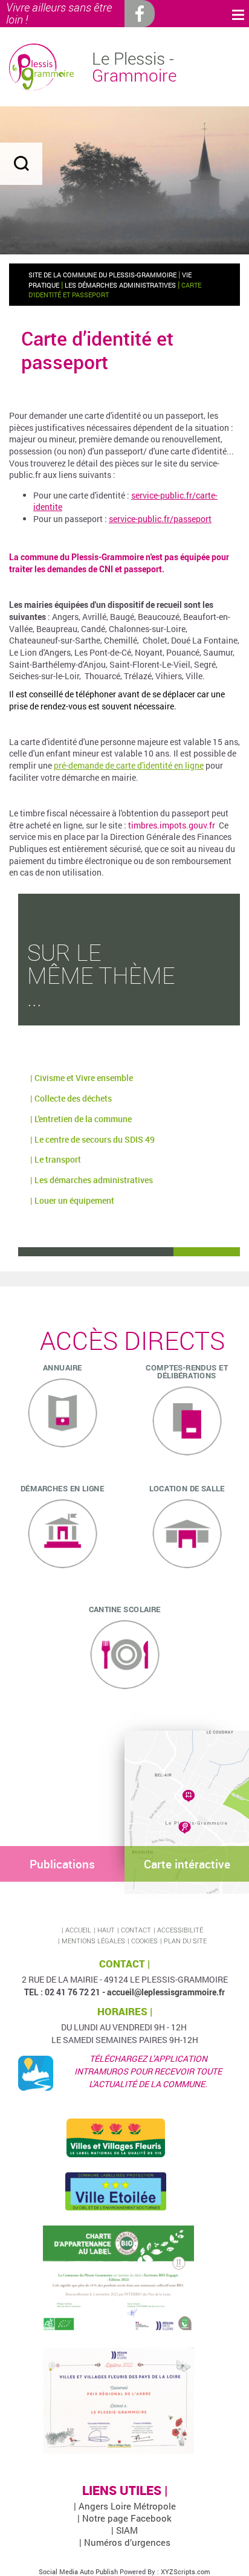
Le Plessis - (134, 67)
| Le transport (56, 1159)
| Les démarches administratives (92, 1180)
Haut (106, 1930)
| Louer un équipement (72, 1200)
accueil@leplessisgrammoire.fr (166, 1992)
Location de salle (187, 1488)
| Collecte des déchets (71, 1098)
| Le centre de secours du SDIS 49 (92, 1139)
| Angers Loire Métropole (125, 2506)
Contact (136, 1930)
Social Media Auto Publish (78, 2571)
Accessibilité (180, 1930)
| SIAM (124, 2530)
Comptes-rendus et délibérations (187, 1371)
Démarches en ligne (62, 1488)
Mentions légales (93, 1941)
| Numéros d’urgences (125, 2542)
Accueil (78, 1930)
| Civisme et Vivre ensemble (82, 1078)
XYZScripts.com (186, 2571)
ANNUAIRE (63, 1367)
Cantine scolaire (125, 1609)
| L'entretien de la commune (81, 1119)
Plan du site (185, 1941)
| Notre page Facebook (124, 2518)
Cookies (144, 1941)
